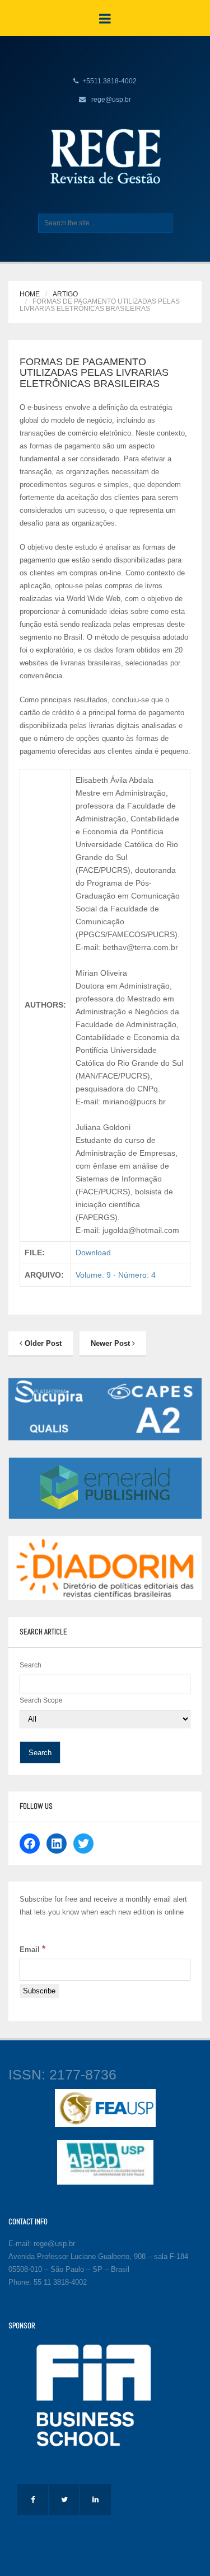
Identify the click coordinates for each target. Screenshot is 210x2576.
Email (32, 1949)
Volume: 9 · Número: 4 (116, 1275)
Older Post (42, 1343)
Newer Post (111, 1343)
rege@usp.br (111, 100)
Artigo (65, 294)
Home (30, 294)
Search (31, 1665)
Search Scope (41, 1700)
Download (93, 1252)
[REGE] (105, 156)
